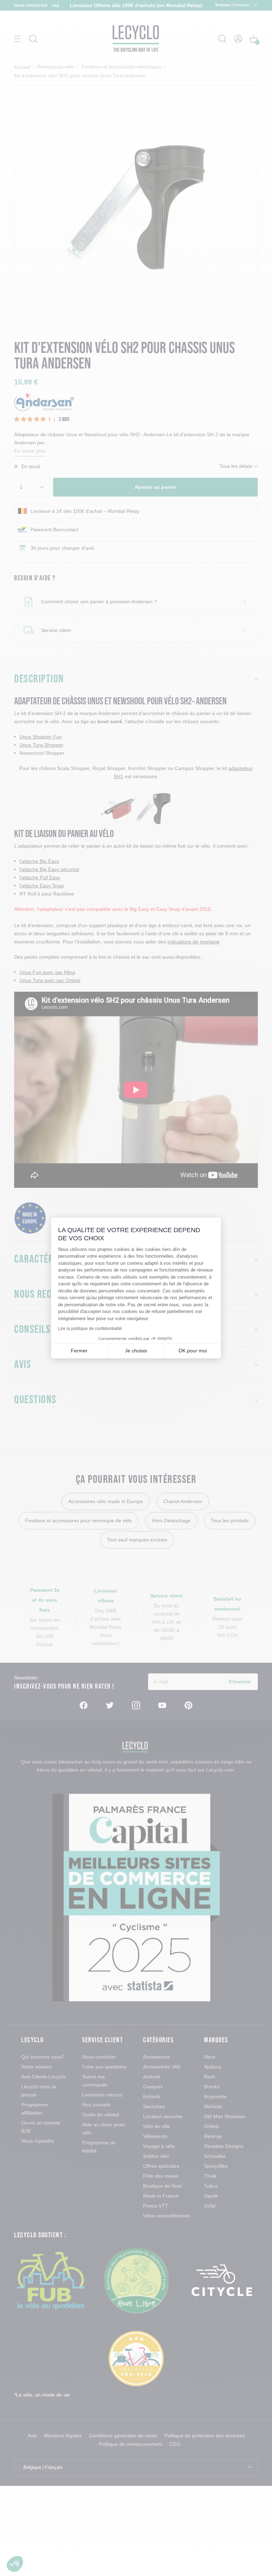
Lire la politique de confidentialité (90, 1329)
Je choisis (136, 1351)
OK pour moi (193, 1351)
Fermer (79, 1351)
